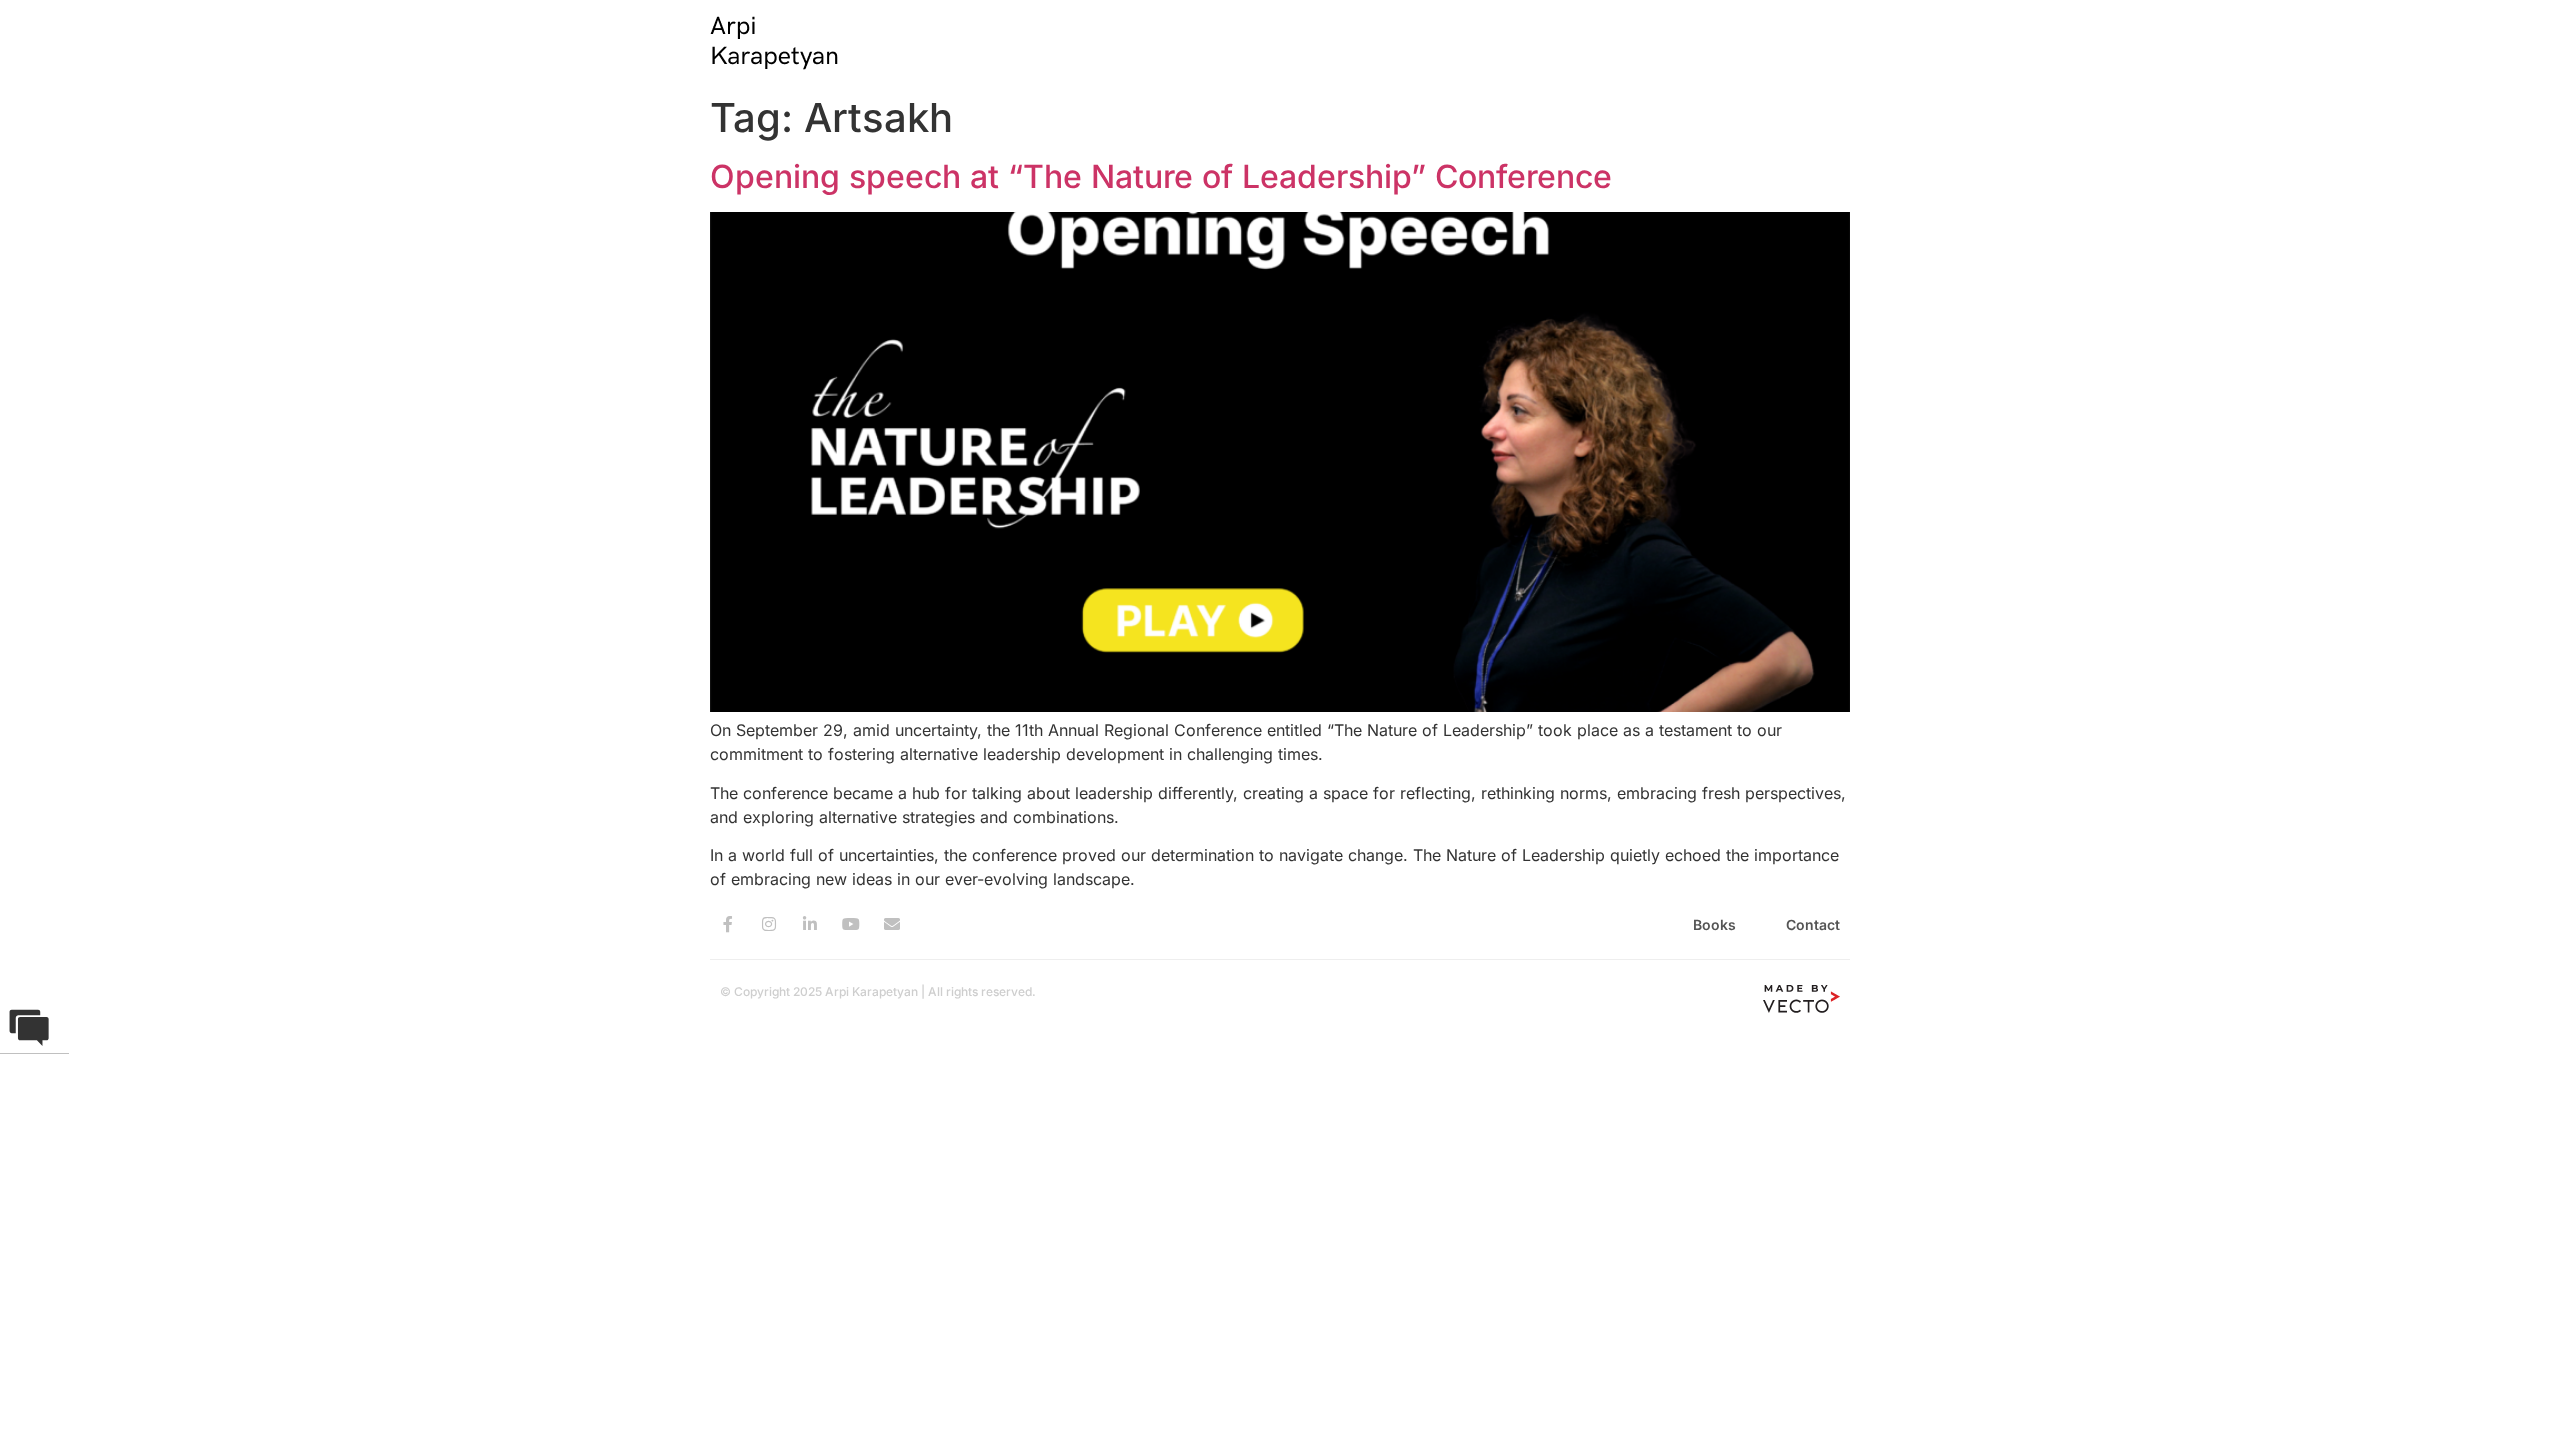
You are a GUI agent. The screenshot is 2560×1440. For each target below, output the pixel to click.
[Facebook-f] (728, 924)
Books (1714, 924)
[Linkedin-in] (810, 924)
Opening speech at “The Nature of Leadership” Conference (1161, 176)
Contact (1813, 924)
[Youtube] (851, 924)
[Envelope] (892, 924)
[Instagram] (769, 924)
